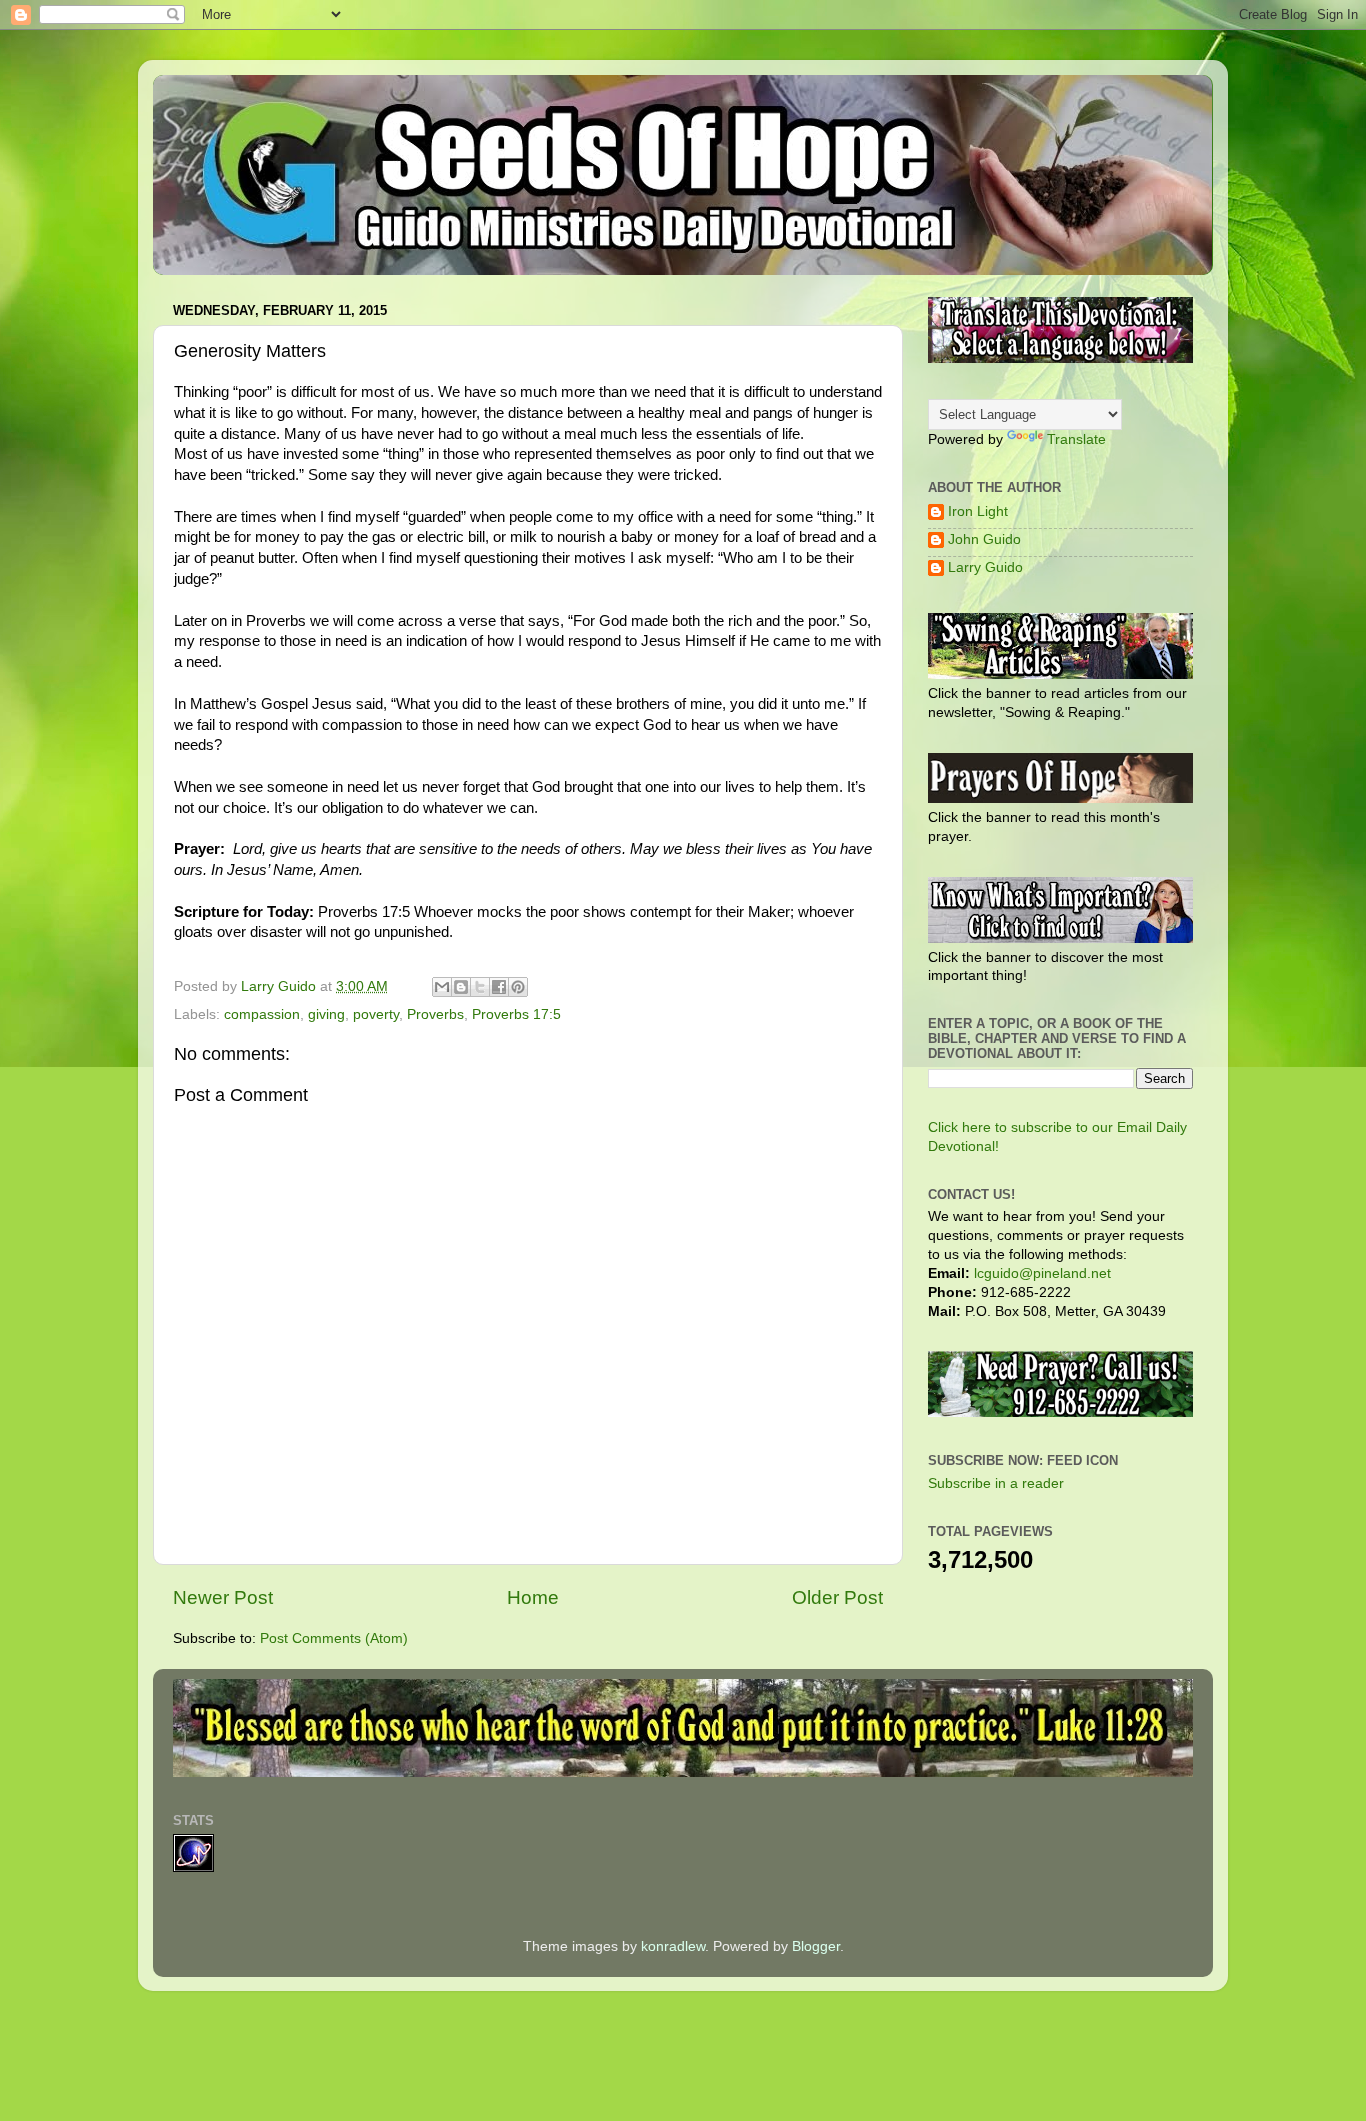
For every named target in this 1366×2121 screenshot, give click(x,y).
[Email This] (442, 987)
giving (326, 1014)
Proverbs (435, 1014)
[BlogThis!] (461, 987)
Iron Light (978, 511)
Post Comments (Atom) (334, 1638)
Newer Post (223, 1597)
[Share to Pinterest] (518, 987)
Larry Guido (985, 567)
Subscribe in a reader (996, 1483)
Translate (1076, 439)
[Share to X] (480, 987)
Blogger (816, 1946)
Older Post (837, 1597)
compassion (262, 1014)
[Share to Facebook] (499, 987)
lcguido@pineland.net (1042, 1273)
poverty (376, 1014)
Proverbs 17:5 (516, 1014)
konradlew (673, 1946)
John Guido (984, 539)
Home (533, 1597)
